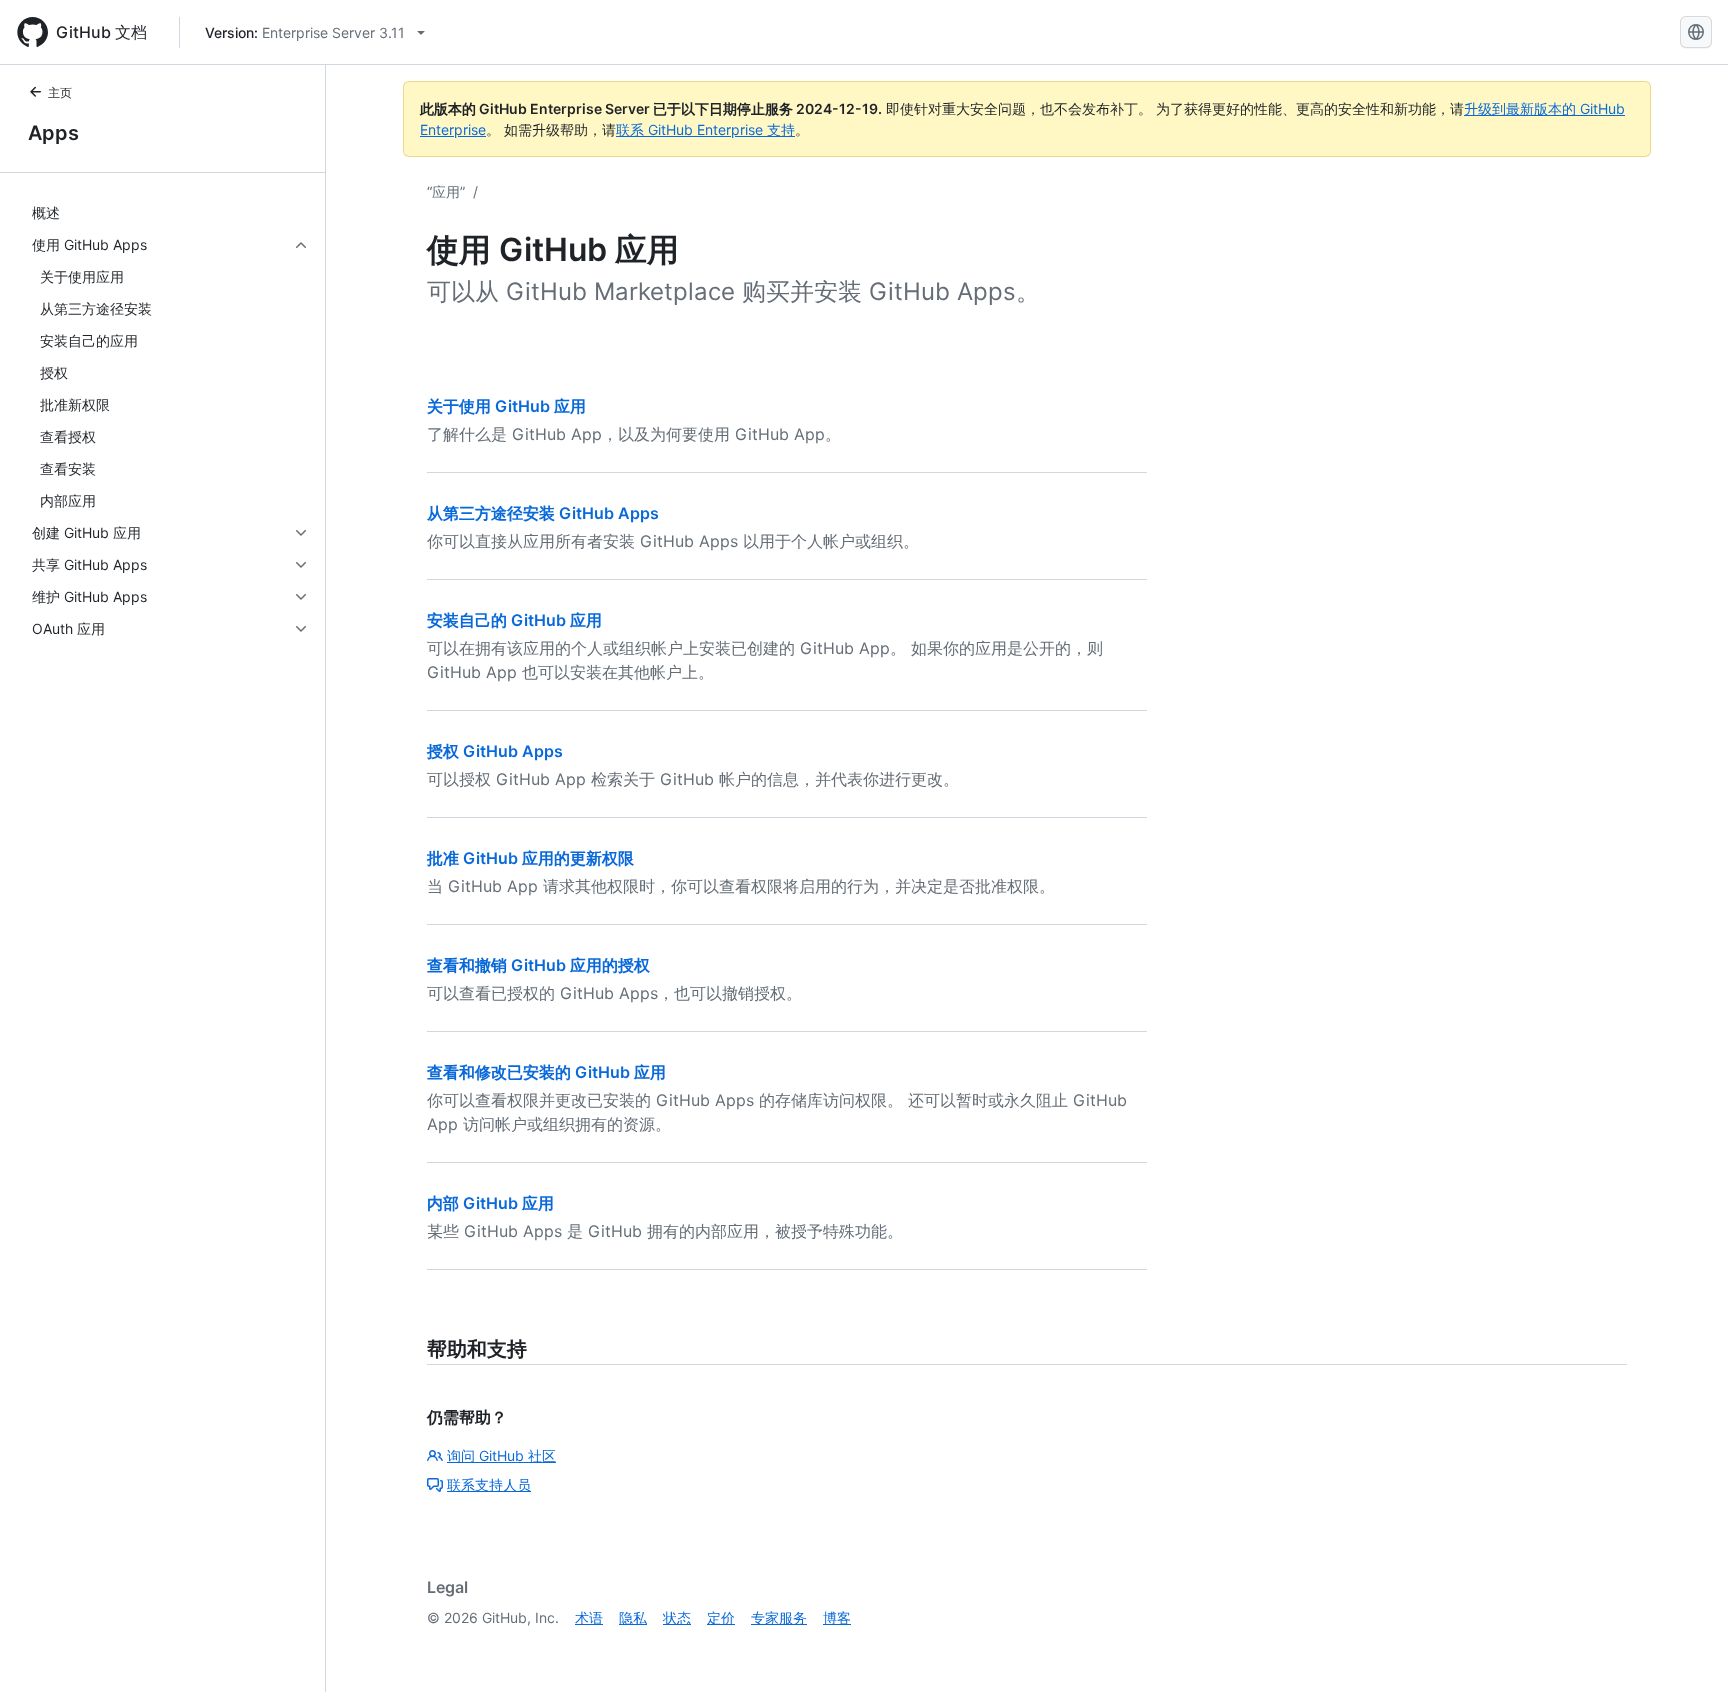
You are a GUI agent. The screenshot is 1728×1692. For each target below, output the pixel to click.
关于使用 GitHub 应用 (506, 406)
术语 (589, 1617)
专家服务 (779, 1617)
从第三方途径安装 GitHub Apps (543, 513)
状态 (677, 1617)
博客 (837, 1617)
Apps (53, 133)
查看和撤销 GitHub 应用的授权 (538, 965)
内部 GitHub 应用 (490, 1203)
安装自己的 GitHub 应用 (514, 620)
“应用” (446, 191)
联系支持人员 (489, 1484)
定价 (721, 1617)
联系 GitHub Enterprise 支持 (705, 129)
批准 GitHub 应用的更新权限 (530, 858)
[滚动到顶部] (1684, 1648)
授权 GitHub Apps (495, 751)
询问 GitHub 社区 (501, 1455)
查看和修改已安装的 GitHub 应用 (546, 1072)
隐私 (633, 1617)
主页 (60, 92)
